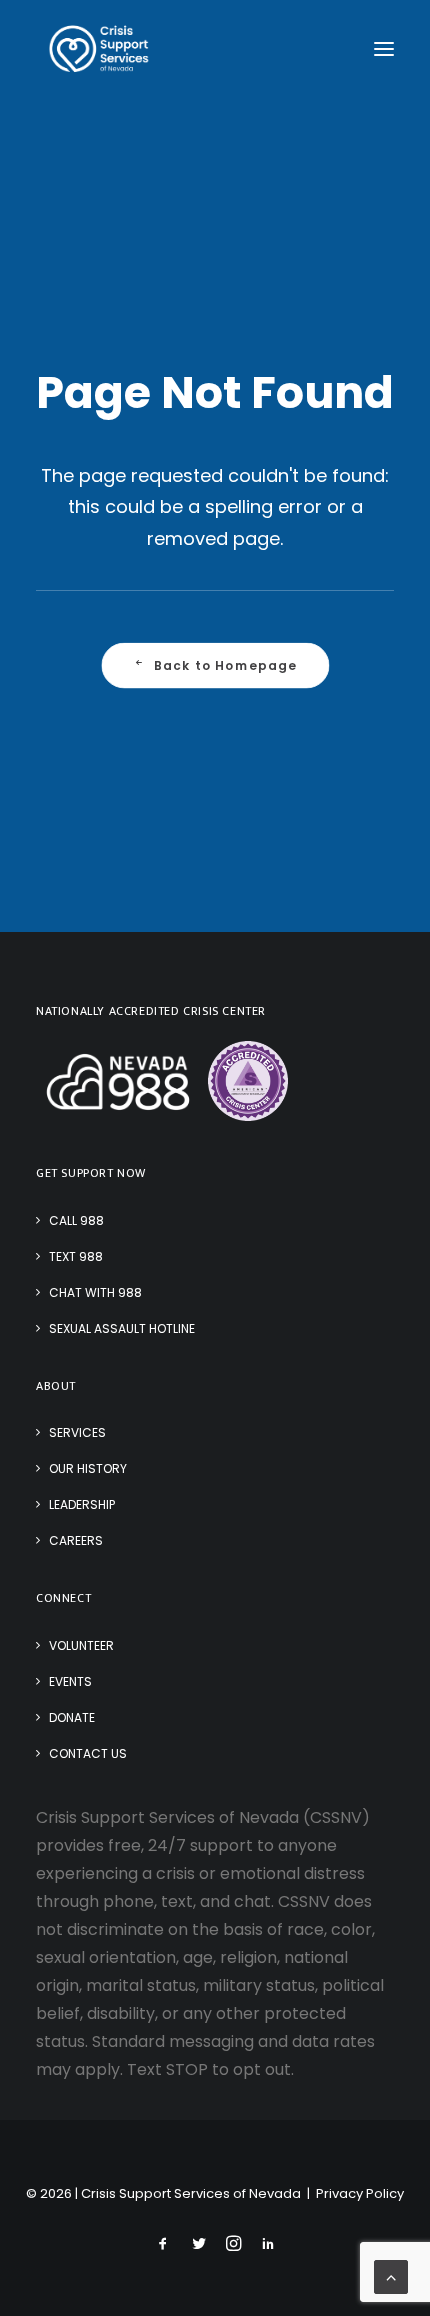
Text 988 (76, 1256)
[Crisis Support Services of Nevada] (99, 49)
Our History (88, 1468)
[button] (384, 49)
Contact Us (88, 1753)
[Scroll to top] (391, 2275)
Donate (72, 1717)
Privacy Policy (360, 2193)
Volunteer (81, 1645)
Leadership (82, 1504)
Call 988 (76, 1220)
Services (77, 1432)
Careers (76, 1540)
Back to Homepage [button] (225, 666)
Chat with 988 (95, 1292)
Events (70, 1681)
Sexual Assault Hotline (122, 1328)
